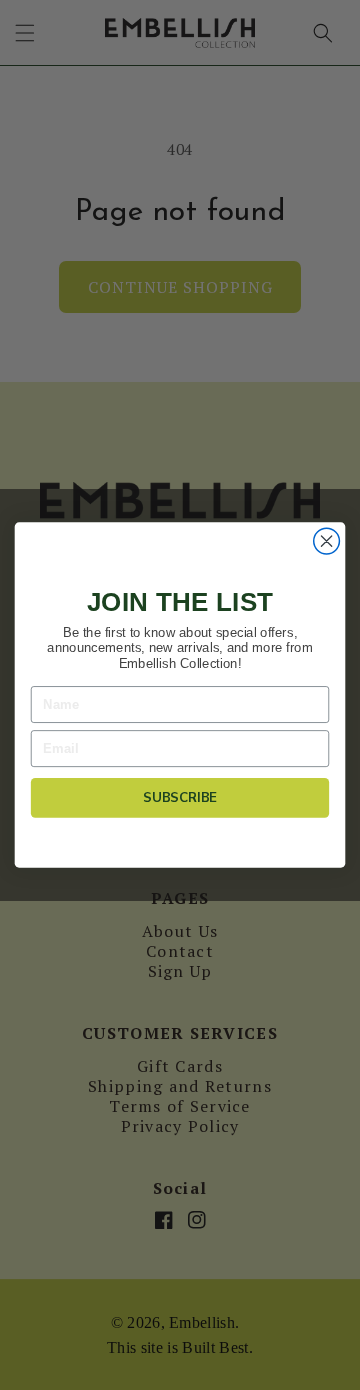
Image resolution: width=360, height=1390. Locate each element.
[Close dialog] (327, 541)
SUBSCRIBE (179, 798)
